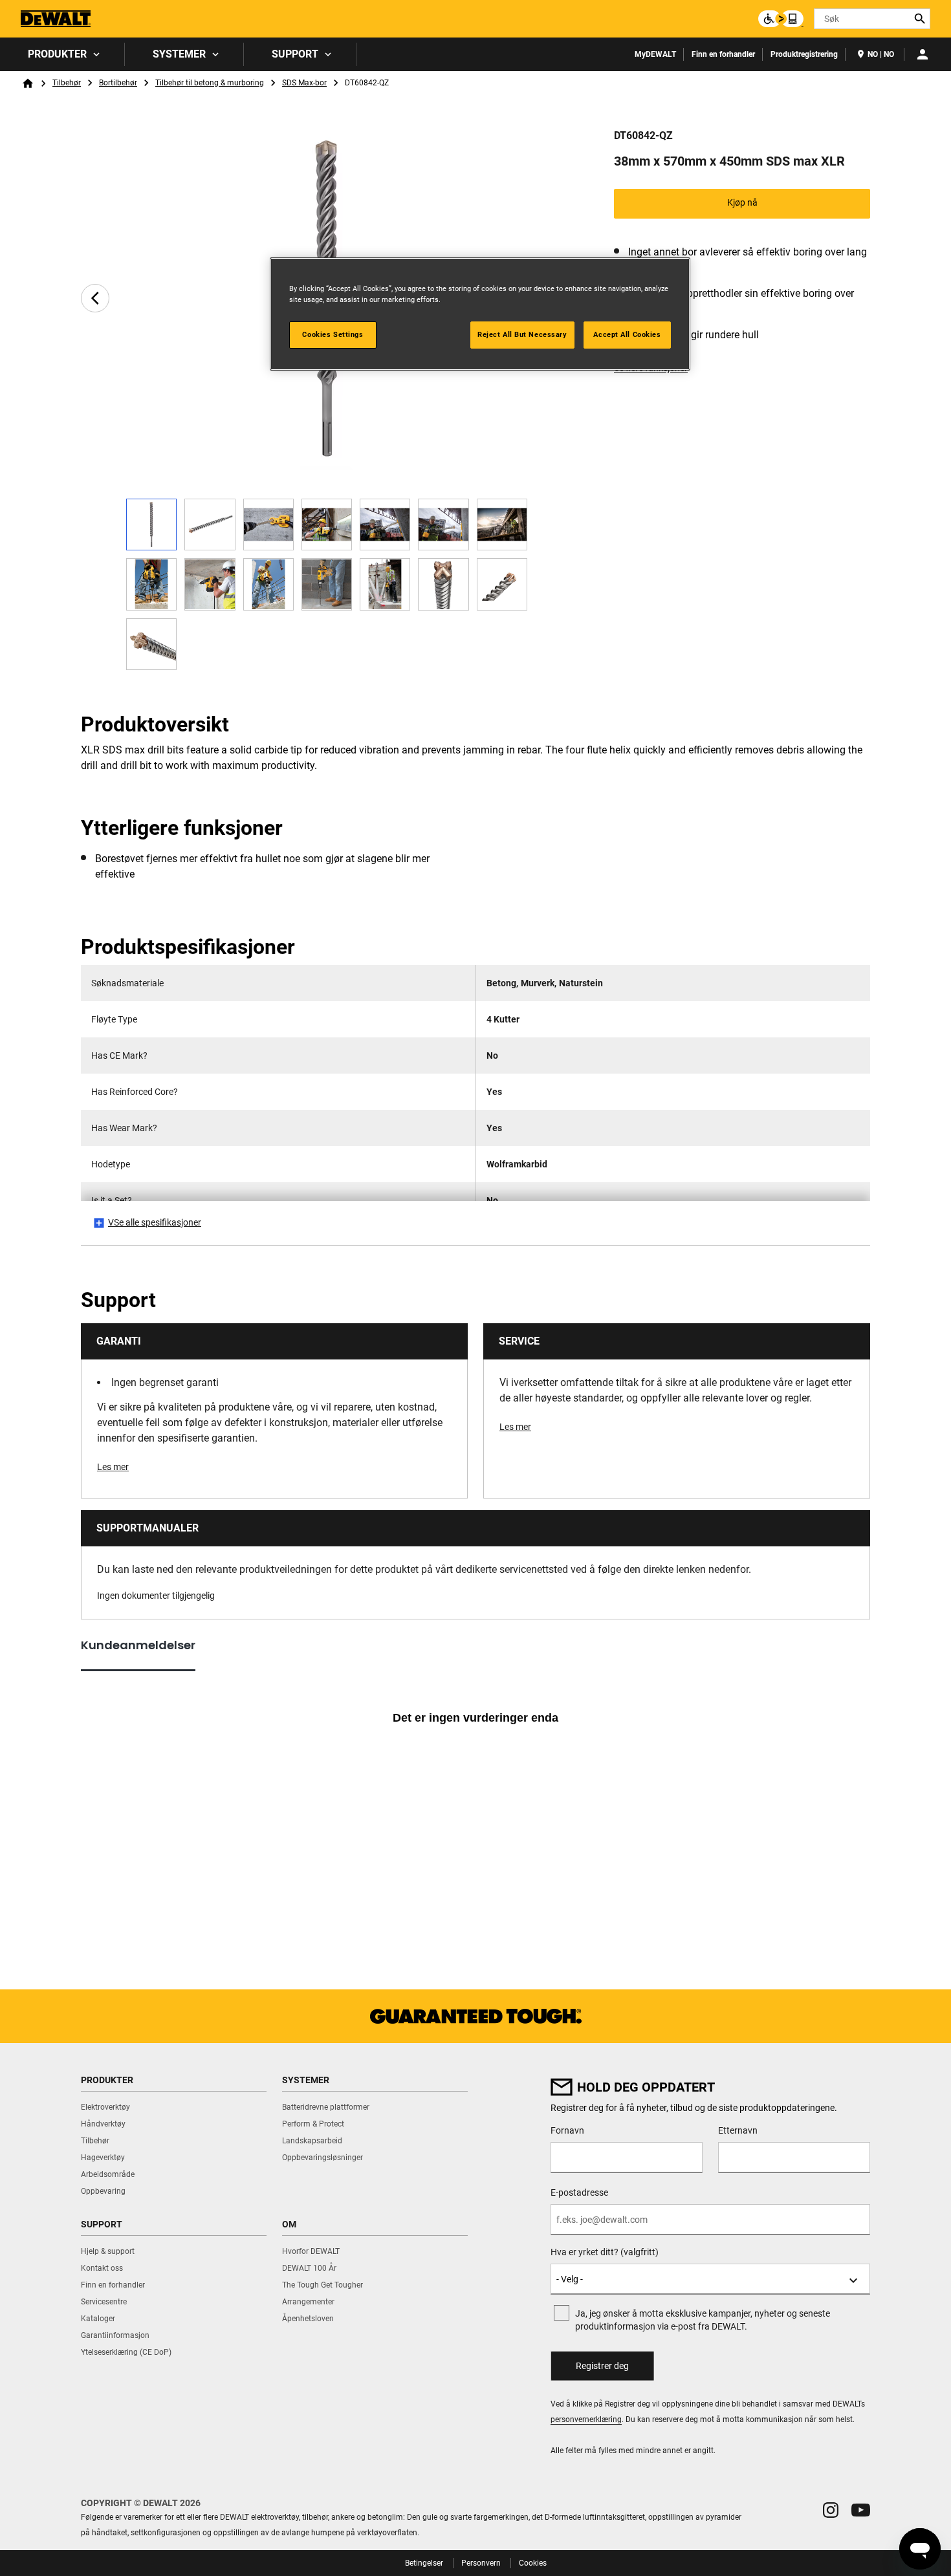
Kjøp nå (742, 202)
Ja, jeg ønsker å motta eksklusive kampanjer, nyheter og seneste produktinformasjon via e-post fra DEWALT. (703, 2320)
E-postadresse (579, 2192)
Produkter (57, 54)
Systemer (179, 54)
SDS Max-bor (304, 83)
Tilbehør (67, 83)
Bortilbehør (118, 83)
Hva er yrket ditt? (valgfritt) (605, 2252)
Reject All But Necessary (522, 334)
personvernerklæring (586, 2419)
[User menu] (923, 54)
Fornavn (567, 2130)
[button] (831, 2510)
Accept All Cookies (627, 334)
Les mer (113, 1467)
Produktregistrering (804, 54)
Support (295, 54)
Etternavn (738, 2130)
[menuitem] (62, 54)
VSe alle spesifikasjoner (155, 1222)
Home (28, 83)
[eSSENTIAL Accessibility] (781, 19)
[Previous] (95, 298)
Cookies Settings (333, 334)
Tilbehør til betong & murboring (210, 83)
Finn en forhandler (723, 54)
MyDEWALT (655, 54)
